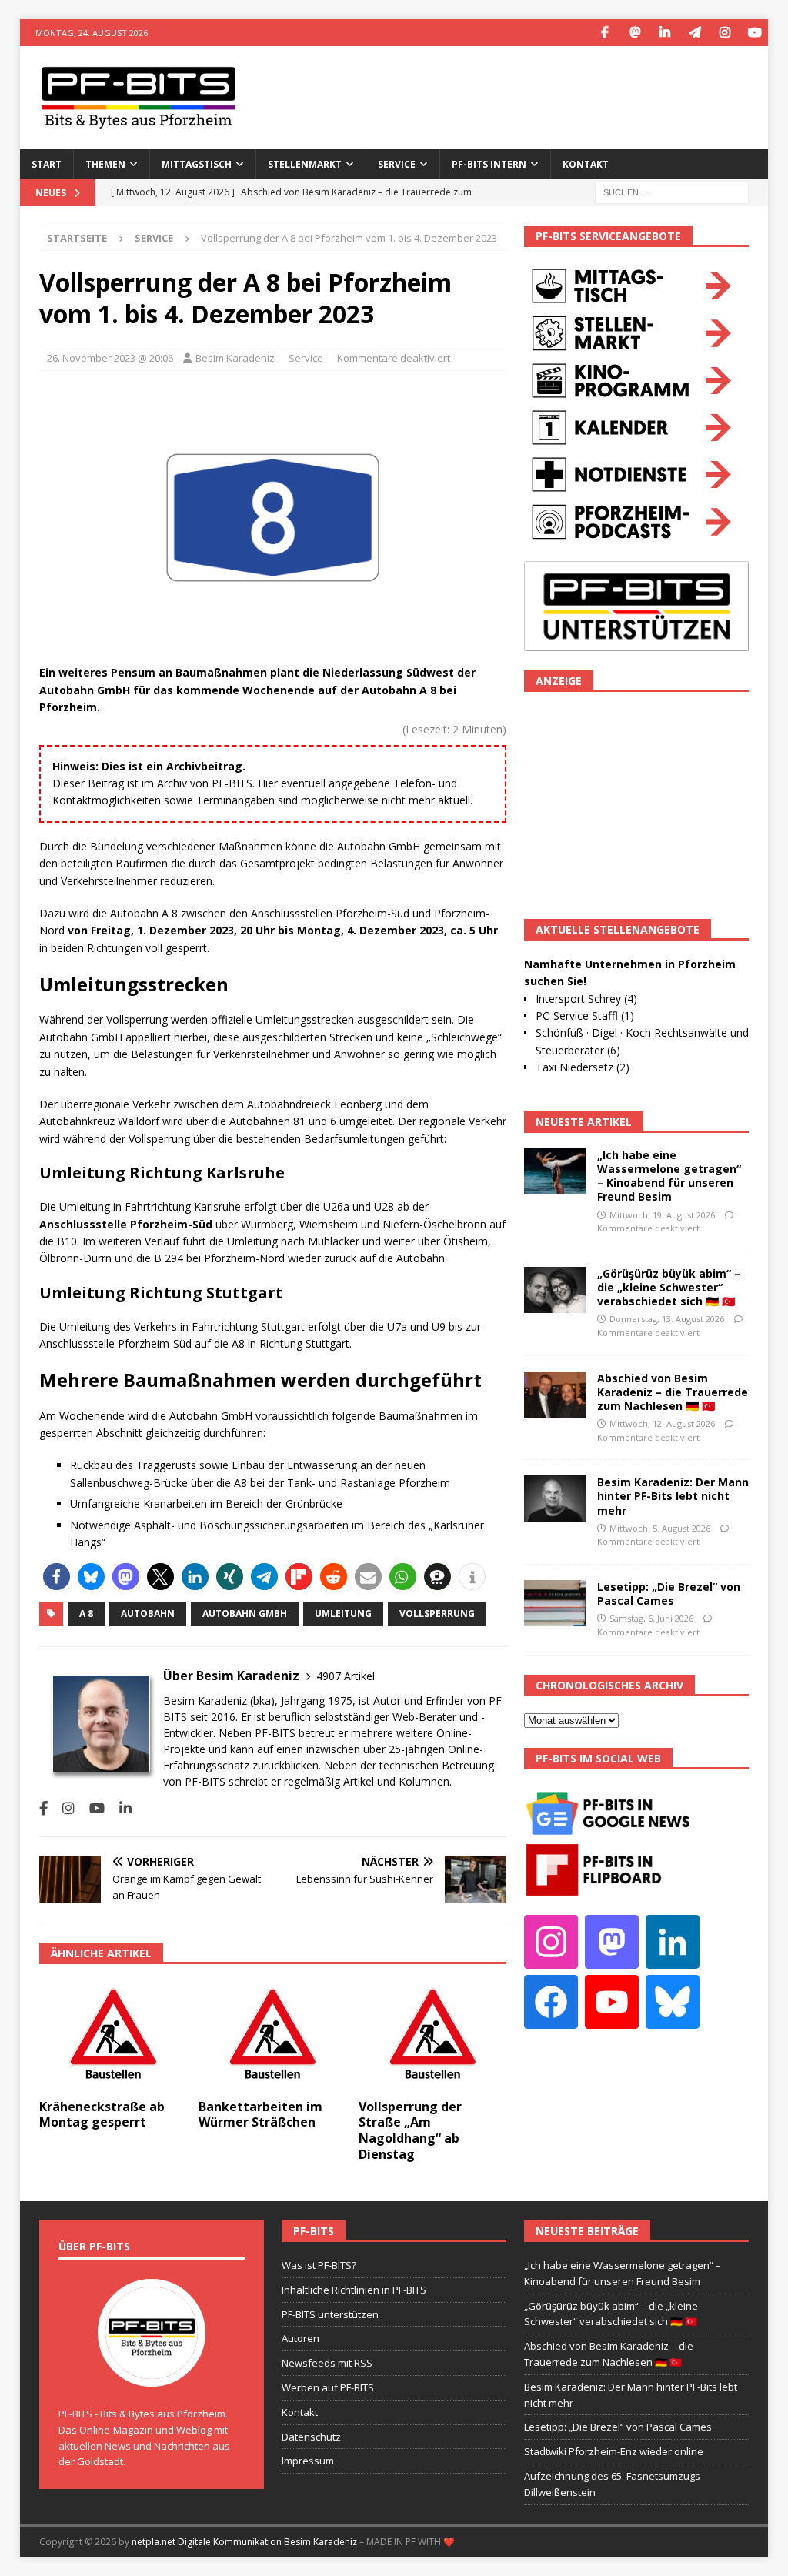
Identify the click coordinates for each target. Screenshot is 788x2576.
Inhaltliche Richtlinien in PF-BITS (354, 2290)
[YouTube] (755, 33)
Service (306, 358)
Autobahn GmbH (245, 1614)
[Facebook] (604, 33)
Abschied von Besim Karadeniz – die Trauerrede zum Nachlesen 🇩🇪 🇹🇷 (673, 1392)
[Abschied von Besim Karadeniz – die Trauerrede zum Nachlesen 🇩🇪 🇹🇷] (555, 1395)
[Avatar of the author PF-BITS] (152, 2371)
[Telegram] (695, 33)
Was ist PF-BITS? (319, 2265)
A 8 (86, 1614)
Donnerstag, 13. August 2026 (667, 1319)
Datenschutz (311, 2437)
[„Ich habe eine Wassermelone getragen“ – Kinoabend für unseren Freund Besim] (555, 1171)
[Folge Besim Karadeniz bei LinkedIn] (120, 1808)
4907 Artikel (346, 1676)
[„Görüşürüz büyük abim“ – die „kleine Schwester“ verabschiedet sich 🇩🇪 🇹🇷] (555, 1290)
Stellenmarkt (305, 164)
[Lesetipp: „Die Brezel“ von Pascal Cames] (555, 1603)
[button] (57, 1577)
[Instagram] (725, 33)
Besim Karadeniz (235, 358)
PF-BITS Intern (489, 164)
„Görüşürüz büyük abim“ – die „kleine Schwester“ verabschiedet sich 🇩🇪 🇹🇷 (669, 1287)
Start (47, 164)
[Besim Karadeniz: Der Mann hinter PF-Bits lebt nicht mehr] (555, 1498)
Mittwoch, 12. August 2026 (662, 1423)
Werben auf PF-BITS (328, 2387)
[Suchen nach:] (672, 191)
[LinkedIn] (664, 33)
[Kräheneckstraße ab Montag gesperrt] (113, 2035)
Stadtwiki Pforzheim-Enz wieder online (614, 2451)
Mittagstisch (197, 164)
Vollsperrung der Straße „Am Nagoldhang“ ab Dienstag (410, 2130)
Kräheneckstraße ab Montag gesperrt (102, 2115)
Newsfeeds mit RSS (327, 2363)
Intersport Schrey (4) (586, 999)
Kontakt (586, 164)
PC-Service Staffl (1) (585, 1016)
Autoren (301, 2338)
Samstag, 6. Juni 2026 (651, 1618)
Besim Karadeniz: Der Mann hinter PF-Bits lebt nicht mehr (673, 1496)
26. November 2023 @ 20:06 (110, 358)
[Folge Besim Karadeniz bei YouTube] (91, 1808)
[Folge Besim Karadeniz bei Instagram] (63, 1808)
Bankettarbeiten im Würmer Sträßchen (260, 2115)
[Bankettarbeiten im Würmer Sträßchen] (272, 2035)
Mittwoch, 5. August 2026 (660, 1528)
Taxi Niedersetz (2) (583, 1067)
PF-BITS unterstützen (330, 2314)
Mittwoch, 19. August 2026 (662, 1215)
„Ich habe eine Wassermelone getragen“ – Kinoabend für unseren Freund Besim (669, 1176)
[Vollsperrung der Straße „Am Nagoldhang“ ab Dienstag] (432, 2035)
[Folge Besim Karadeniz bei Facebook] (43, 1808)
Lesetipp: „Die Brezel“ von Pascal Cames (669, 1594)
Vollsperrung (437, 1614)
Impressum (308, 2461)
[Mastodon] (634, 33)
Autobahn (148, 1614)
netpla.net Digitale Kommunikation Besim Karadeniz (244, 2542)
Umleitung (343, 1614)
